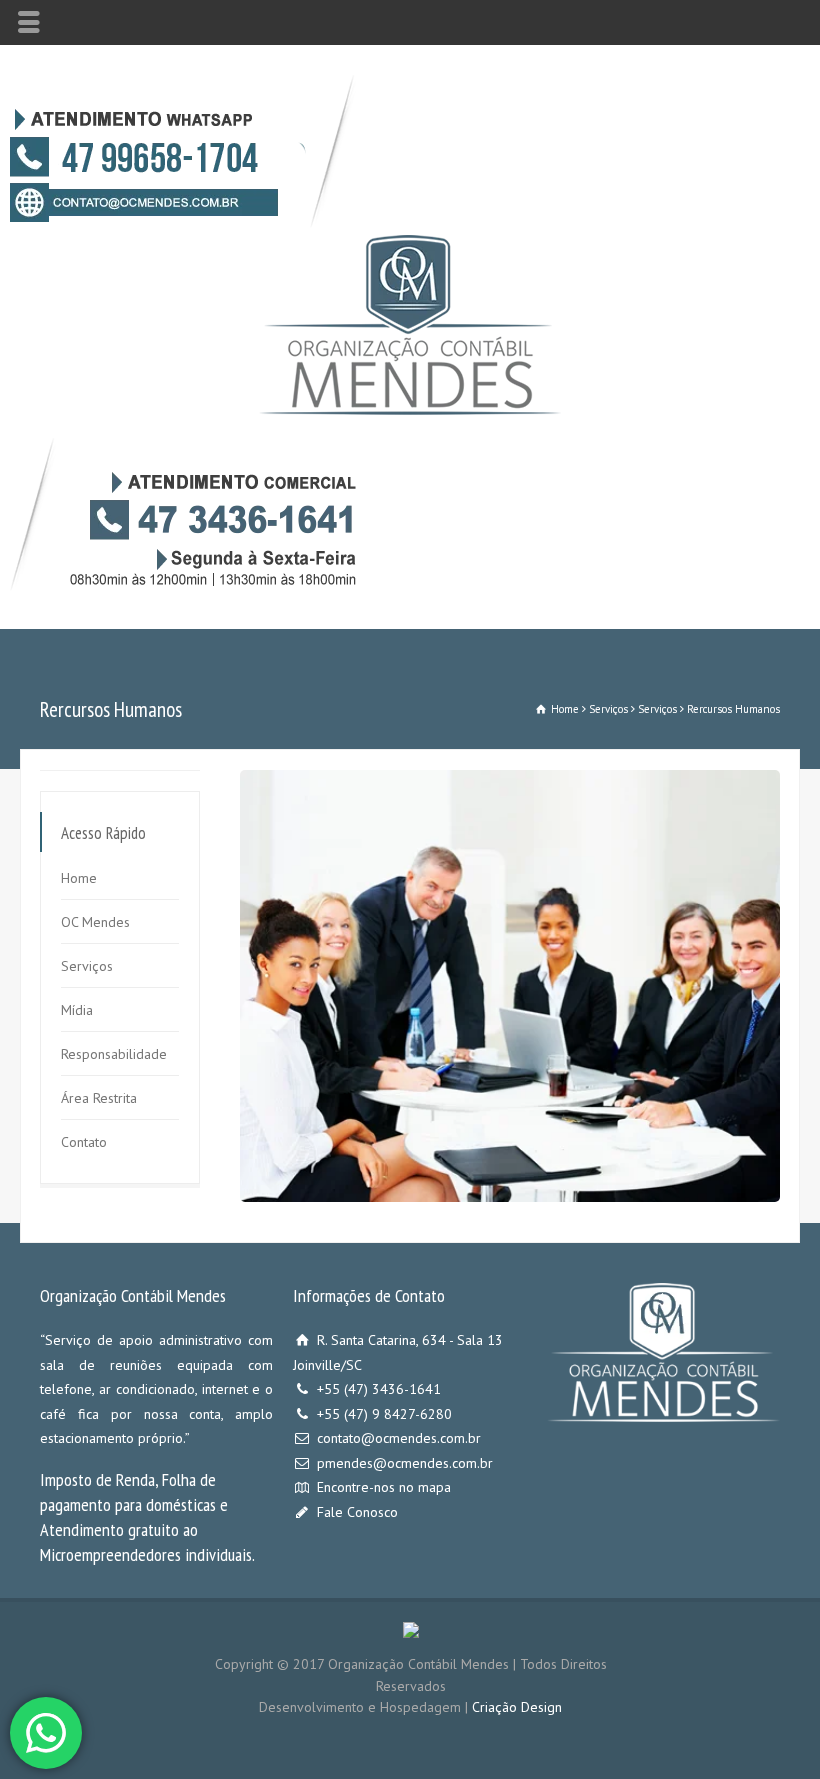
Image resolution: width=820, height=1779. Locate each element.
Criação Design (517, 1707)
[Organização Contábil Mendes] (410, 410)
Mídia (77, 1010)
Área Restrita (99, 1098)
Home (79, 878)
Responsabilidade (114, 1054)
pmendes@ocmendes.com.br (405, 1463)
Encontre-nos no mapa (384, 1487)
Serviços (87, 966)
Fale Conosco (357, 1512)
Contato (84, 1142)
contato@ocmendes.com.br (399, 1438)
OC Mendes (95, 922)
